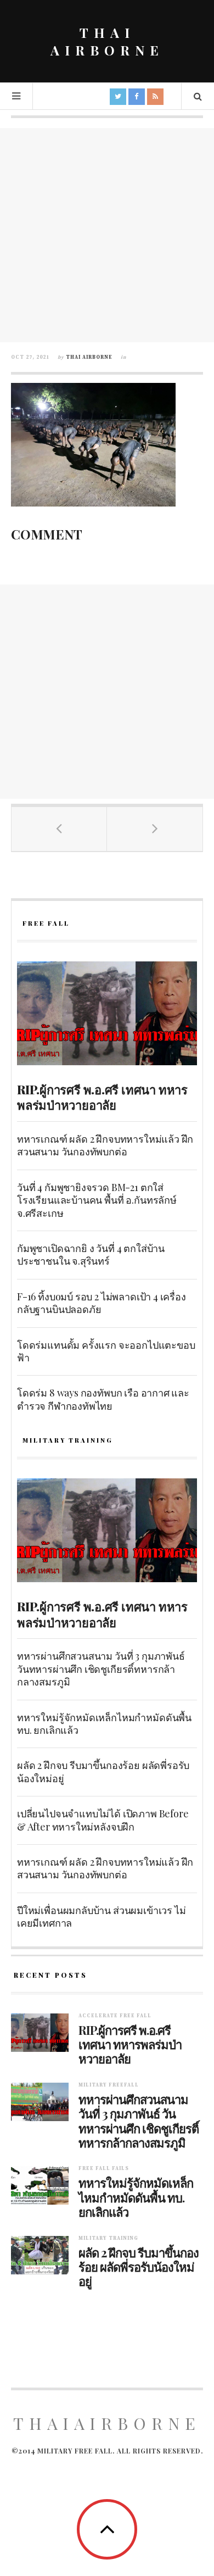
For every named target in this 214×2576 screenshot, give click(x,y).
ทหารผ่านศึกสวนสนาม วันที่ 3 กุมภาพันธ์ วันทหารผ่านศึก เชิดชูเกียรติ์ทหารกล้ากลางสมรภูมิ (101, 1669)
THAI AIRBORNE (107, 41)
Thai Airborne (89, 357)
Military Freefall (109, 2085)
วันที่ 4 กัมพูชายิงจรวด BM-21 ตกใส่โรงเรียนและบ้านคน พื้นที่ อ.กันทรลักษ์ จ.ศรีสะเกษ (97, 1200)
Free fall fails (104, 2169)
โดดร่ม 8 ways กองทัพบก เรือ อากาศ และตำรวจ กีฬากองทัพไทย (103, 1399)
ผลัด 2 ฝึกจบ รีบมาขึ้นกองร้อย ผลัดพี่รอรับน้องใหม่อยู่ (103, 1771)
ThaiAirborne (107, 2423)
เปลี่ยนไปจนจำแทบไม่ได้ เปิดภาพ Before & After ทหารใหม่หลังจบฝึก (103, 1820)
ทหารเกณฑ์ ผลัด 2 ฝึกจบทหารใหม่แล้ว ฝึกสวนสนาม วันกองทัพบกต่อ (105, 1145)
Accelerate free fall (115, 2016)
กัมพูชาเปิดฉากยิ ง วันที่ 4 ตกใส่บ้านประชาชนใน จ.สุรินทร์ (91, 1254)
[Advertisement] (107, 235)
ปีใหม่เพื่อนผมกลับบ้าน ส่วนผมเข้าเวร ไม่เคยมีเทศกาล (101, 1916)
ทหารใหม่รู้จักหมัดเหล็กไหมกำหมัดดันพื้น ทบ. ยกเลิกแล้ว (104, 1724)
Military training (108, 2238)
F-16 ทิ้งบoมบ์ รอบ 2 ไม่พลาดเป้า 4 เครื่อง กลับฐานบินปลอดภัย (102, 1303)
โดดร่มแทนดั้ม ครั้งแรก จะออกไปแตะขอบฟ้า (106, 1351)
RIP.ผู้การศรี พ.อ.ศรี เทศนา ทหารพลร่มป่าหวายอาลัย (102, 1097)
